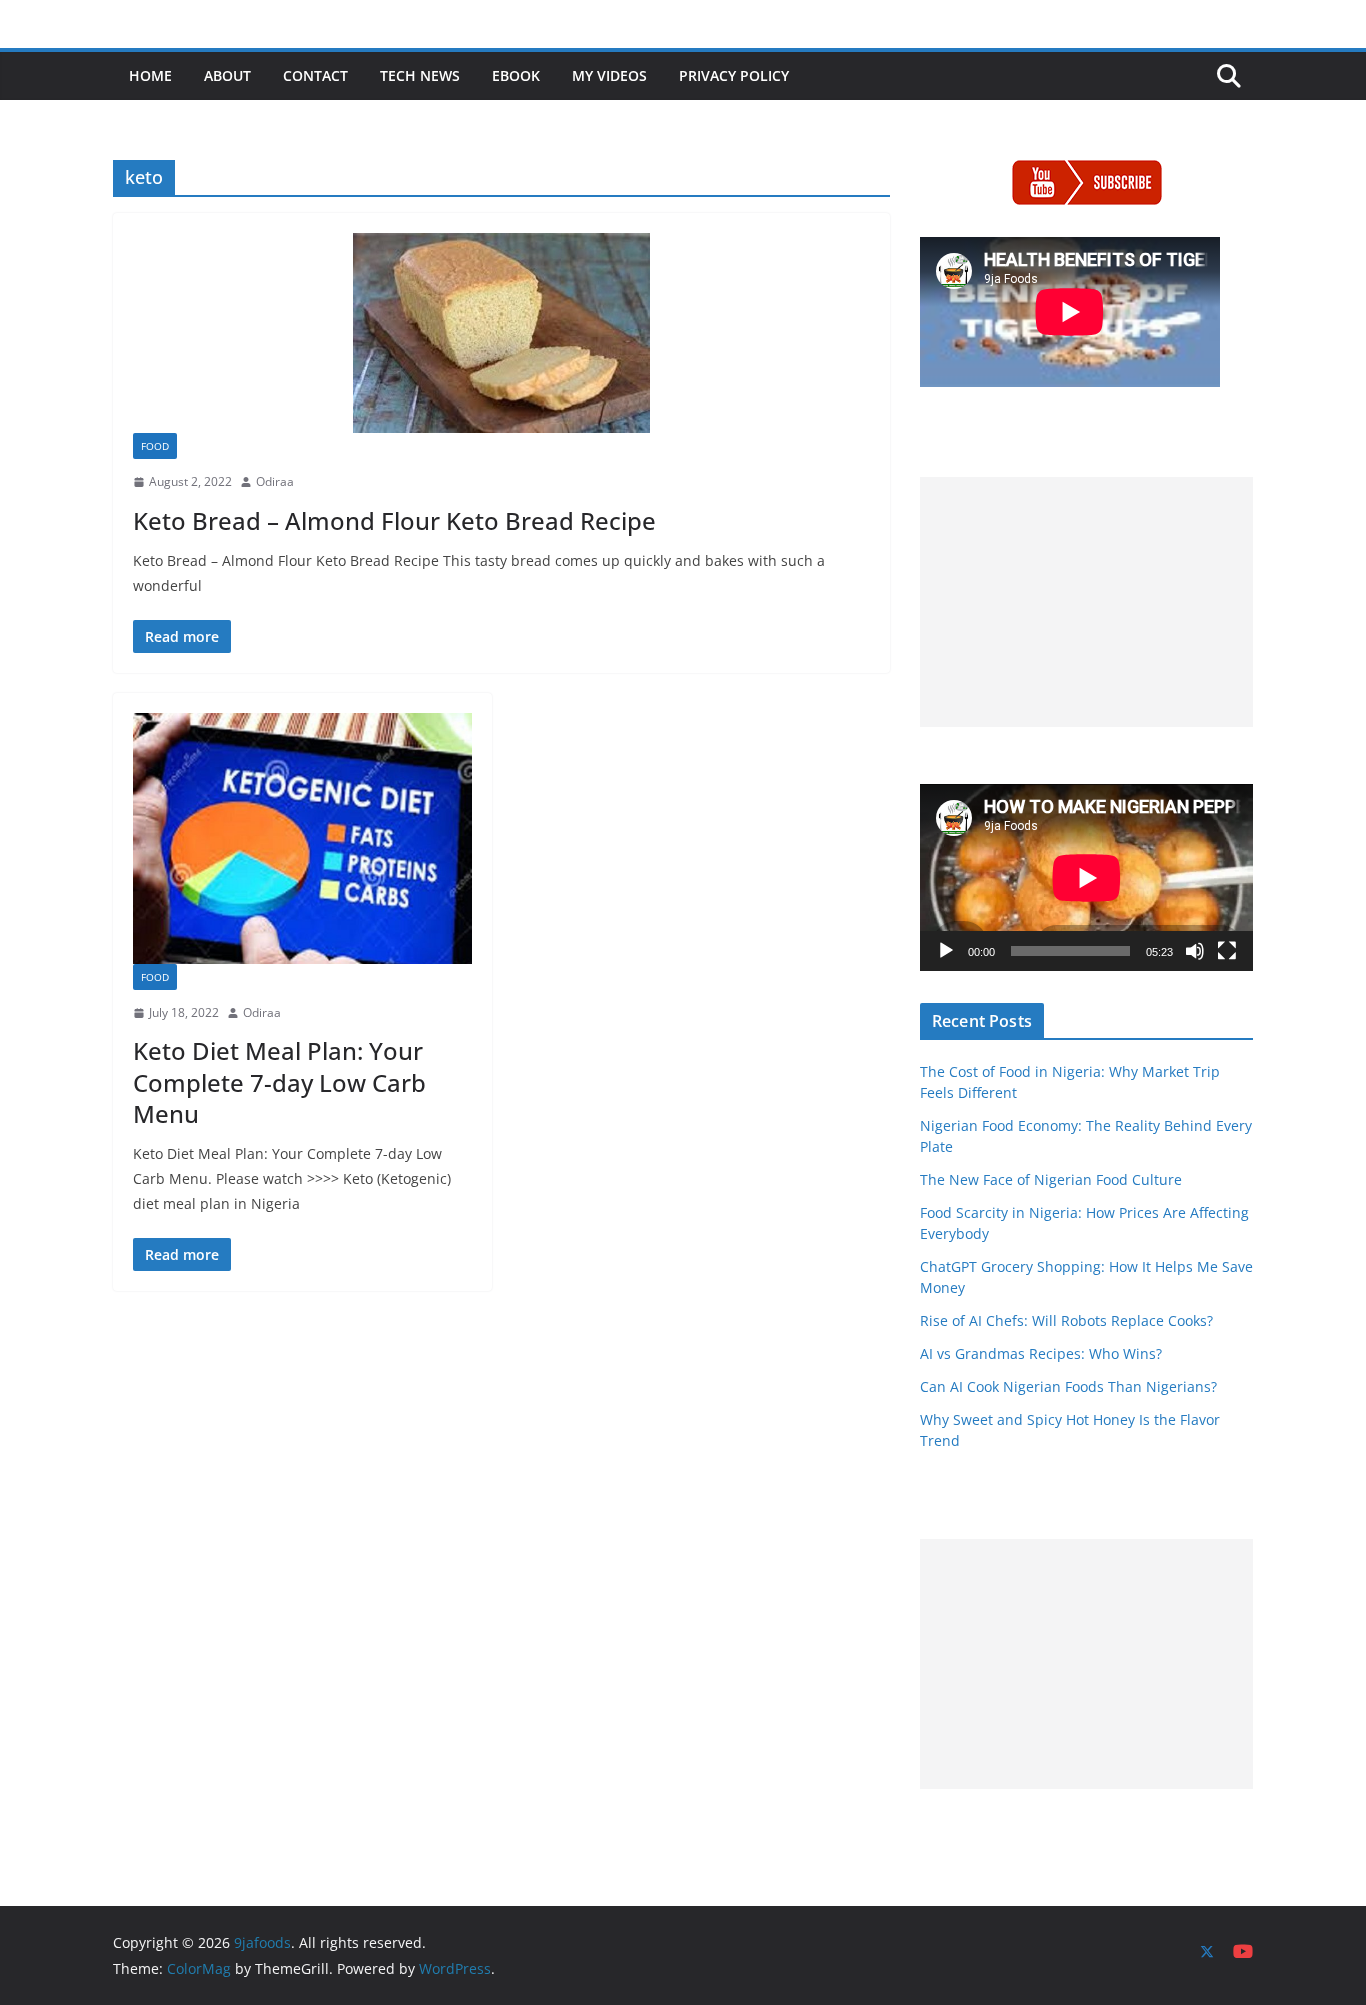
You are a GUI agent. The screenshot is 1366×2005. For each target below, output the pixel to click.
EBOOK (516, 75)
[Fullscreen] (1227, 951)
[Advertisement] (1086, 602)
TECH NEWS (420, 75)
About (227, 75)
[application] (1086, 877)
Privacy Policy (734, 75)
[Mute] (1195, 951)
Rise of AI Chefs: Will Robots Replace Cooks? (1066, 1320)
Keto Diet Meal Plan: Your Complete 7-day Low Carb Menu (279, 1081)
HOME (150, 75)
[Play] (946, 951)
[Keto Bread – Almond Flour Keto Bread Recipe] (501, 333)
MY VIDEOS (609, 75)
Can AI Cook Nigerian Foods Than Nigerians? (1068, 1386)
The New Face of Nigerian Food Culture (1051, 1179)
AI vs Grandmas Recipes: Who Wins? (1041, 1353)
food (155, 446)
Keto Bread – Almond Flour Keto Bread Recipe (394, 520)
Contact (315, 75)
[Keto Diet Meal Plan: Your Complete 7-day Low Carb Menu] (302, 838)
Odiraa (275, 481)
